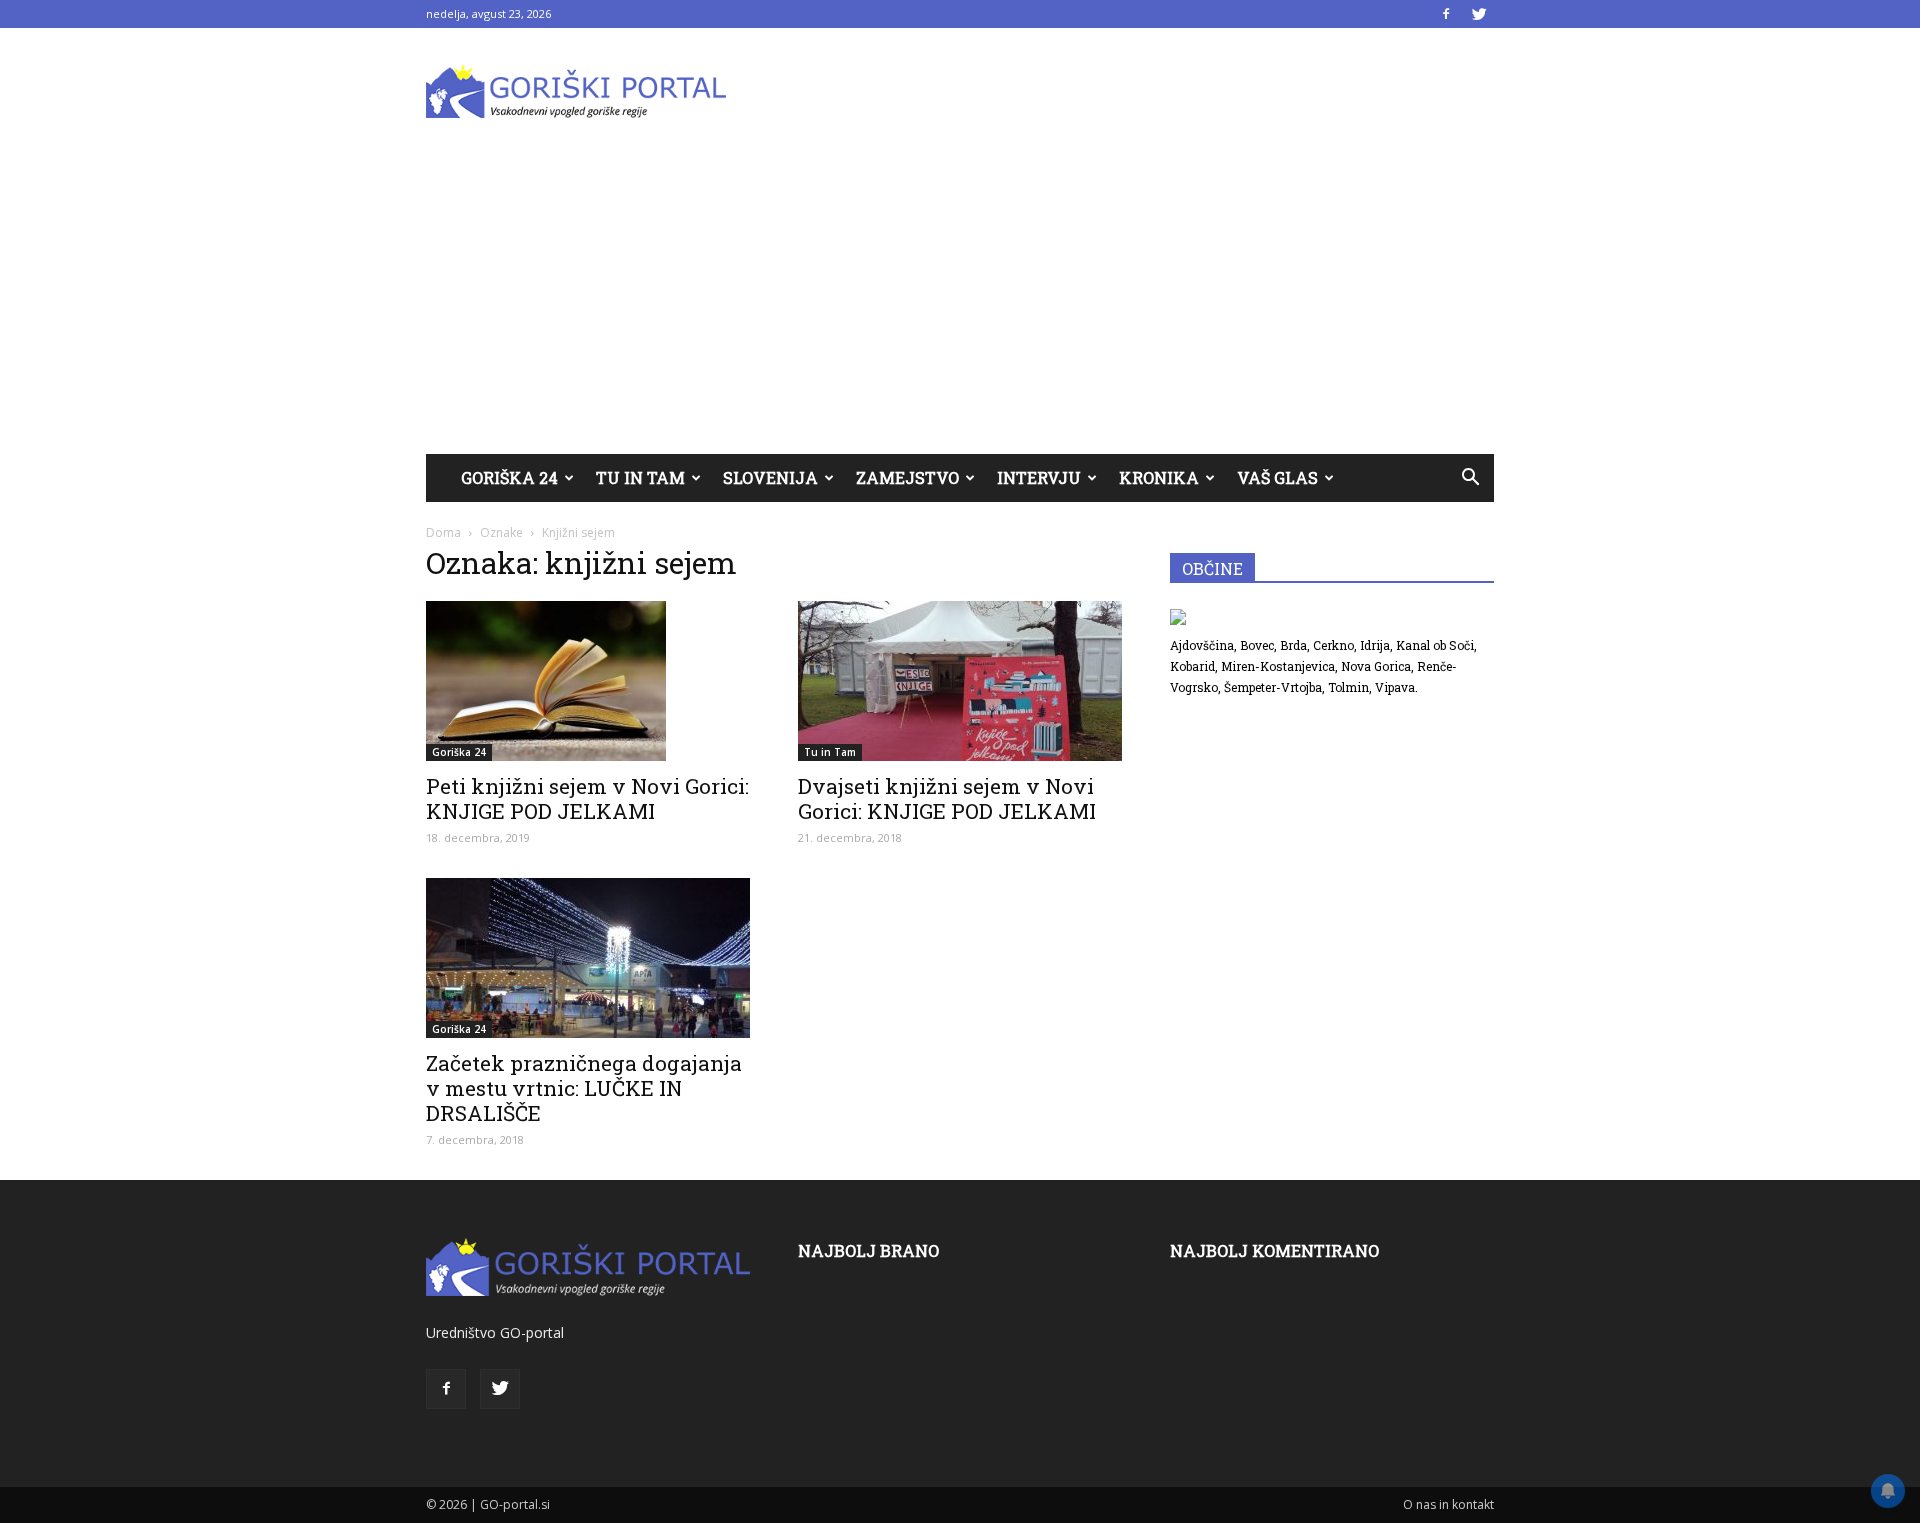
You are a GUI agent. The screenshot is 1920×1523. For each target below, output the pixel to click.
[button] (1470, 478)
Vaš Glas (1277, 477)
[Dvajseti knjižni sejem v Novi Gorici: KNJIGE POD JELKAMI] (960, 681)
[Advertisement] (960, 304)
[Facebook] (1446, 14)
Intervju (1039, 477)
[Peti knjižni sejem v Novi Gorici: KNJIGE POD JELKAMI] (588, 681)
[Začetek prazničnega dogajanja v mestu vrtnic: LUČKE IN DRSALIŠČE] (588, 958)
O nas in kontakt (1448, 1504)
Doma (443, 532)
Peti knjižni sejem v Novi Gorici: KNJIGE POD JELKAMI (587, 798)
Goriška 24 (509, 477)
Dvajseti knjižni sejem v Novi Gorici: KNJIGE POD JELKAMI (947, 798)
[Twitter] (1479, 14)
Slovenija (770, 477)
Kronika (1159, 477)
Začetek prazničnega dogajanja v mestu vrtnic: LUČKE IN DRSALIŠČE (584, 1088)
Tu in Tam (640, 477)
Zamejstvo (907, 477)
